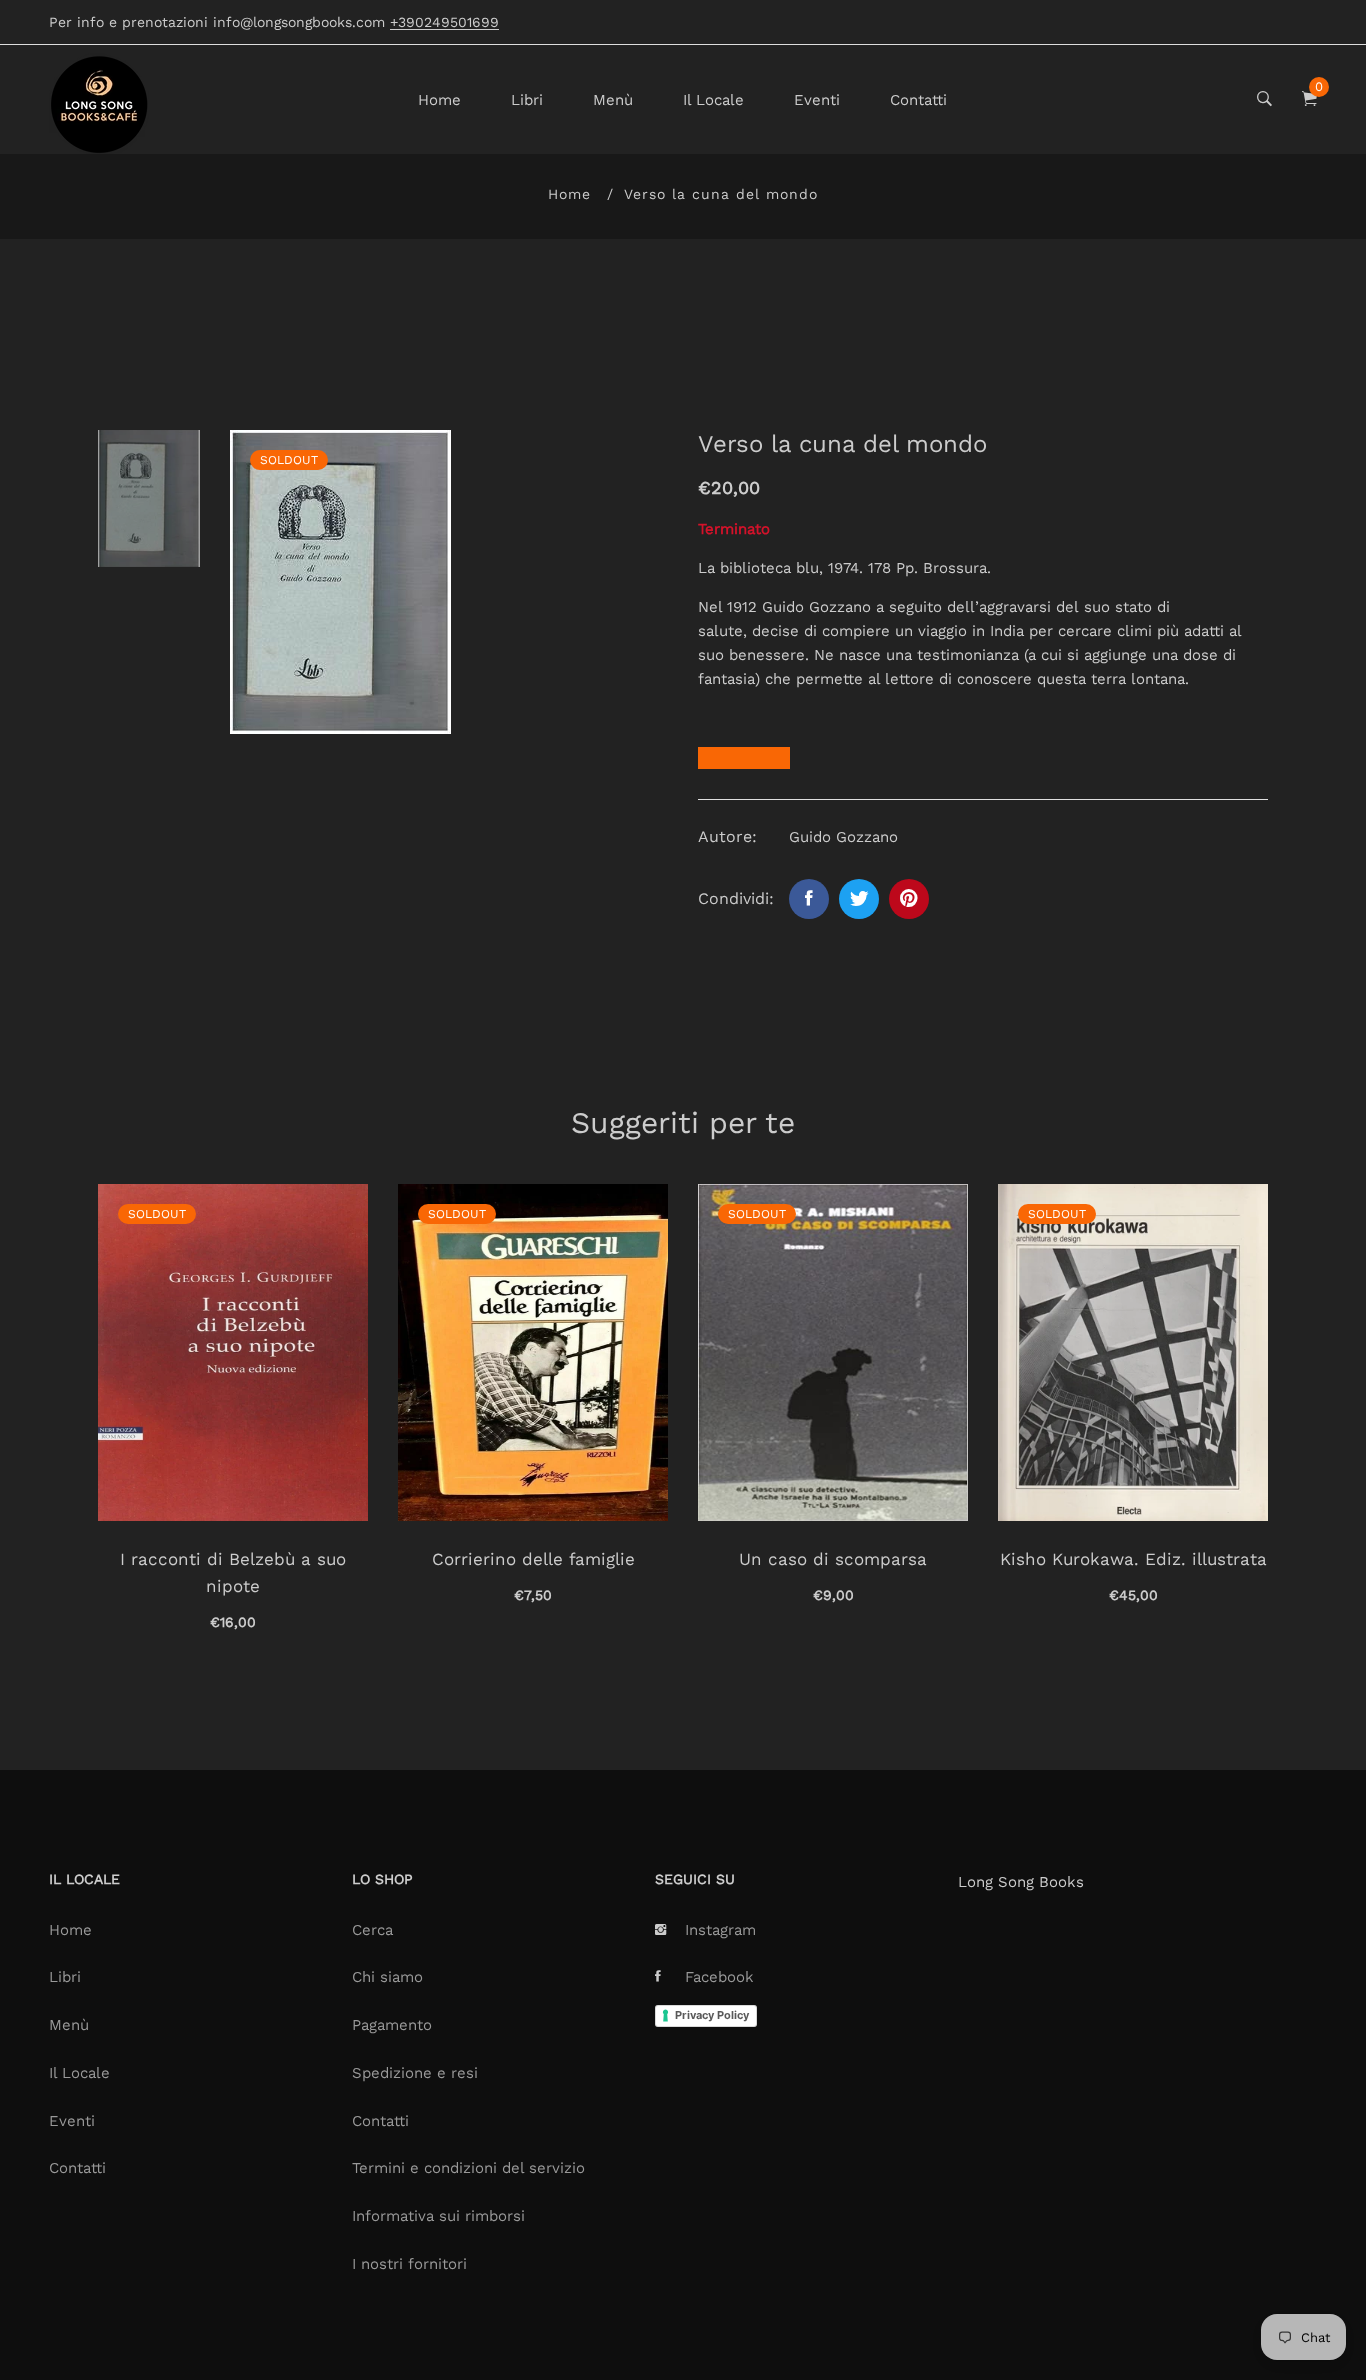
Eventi (817, 100)
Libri (527, 100)
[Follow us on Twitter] (859, 899)
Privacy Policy (712, 2015)
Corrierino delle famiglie (533, 1559)
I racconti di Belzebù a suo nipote (233, 1572)
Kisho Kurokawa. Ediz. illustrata (1133, 1559)
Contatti (918, 100)
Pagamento (392, 2025)
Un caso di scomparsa (833, 1559)
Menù (613, 100)
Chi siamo (387, 1977)
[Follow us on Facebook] (809, 899)
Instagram (720, 1930)
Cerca (372, 1930)
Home (439, 100)
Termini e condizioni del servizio (468, 2168)
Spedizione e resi (415, 2073)
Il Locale (713, 100)
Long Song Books (1021, 1882)
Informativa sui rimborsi (438, 2216)
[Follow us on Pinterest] (909, 899)
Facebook (719, 1977)
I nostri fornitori (409, 2264)
